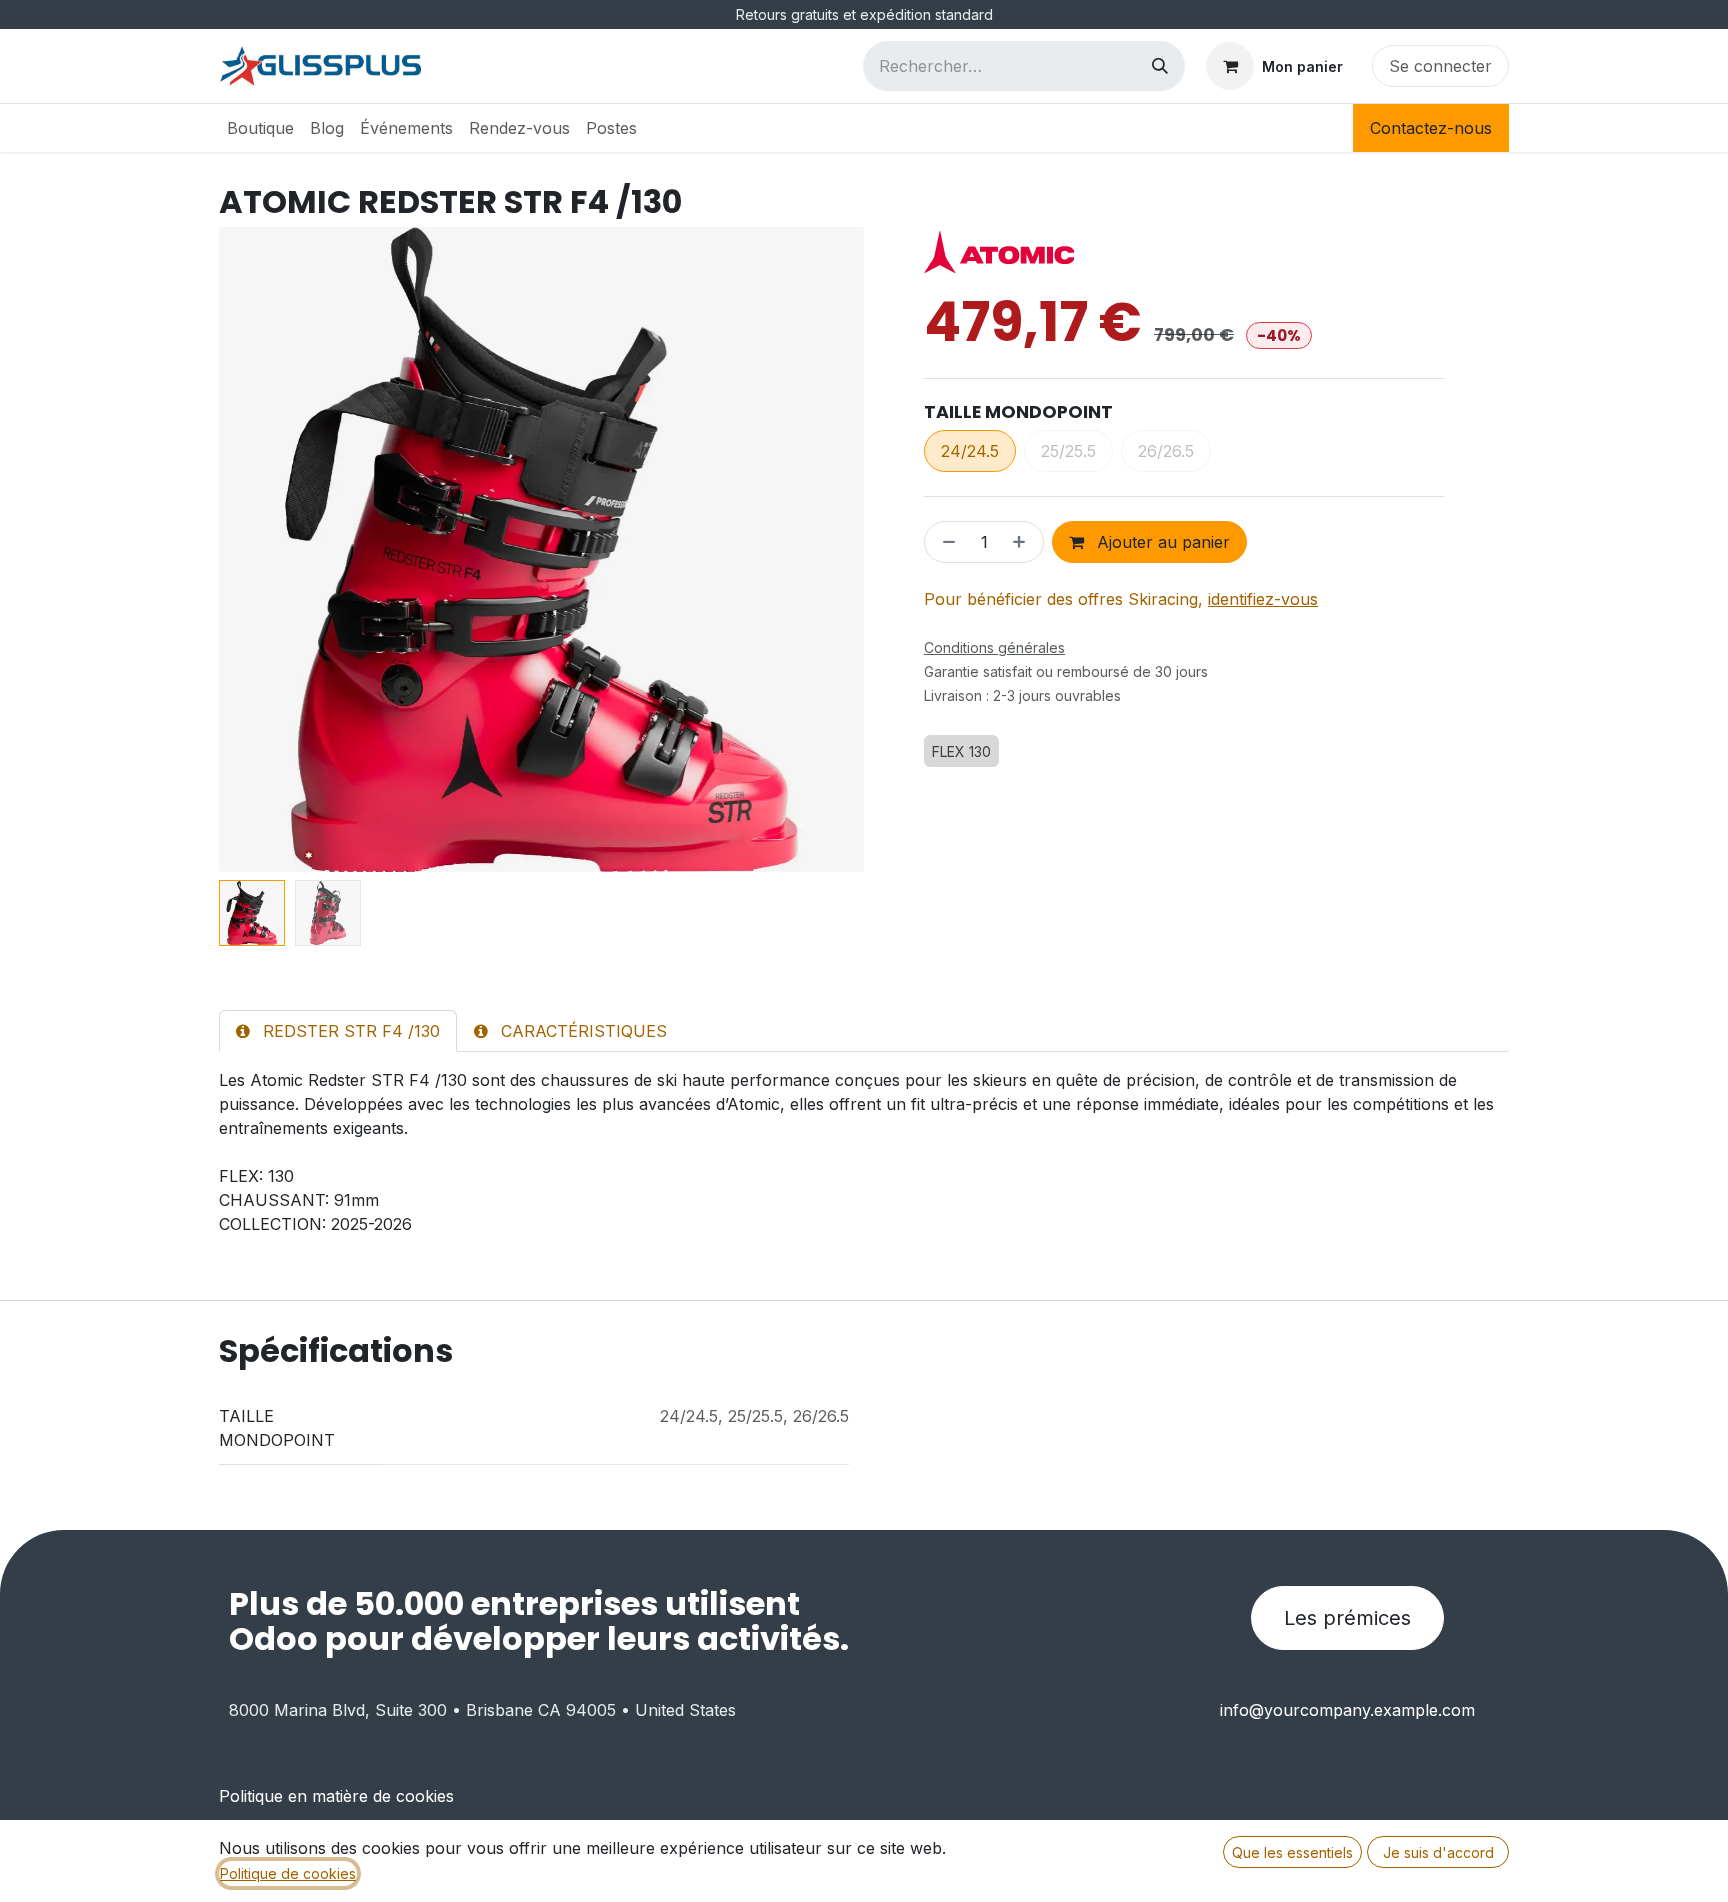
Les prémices (1347, 1618)
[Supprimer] (945, 542)
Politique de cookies (288, 1873)
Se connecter (1440, 66)
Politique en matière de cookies (336, 1796)
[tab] (338, 1031)
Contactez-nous (1431, 128)
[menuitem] (260, 128)
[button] (251, 550)
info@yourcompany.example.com (1347, 1710)
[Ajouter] (1023, 542)
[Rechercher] (1160, 66)
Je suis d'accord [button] (1438, 1852)
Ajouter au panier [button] (1161, 542)
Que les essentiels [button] (1292, 1852)
